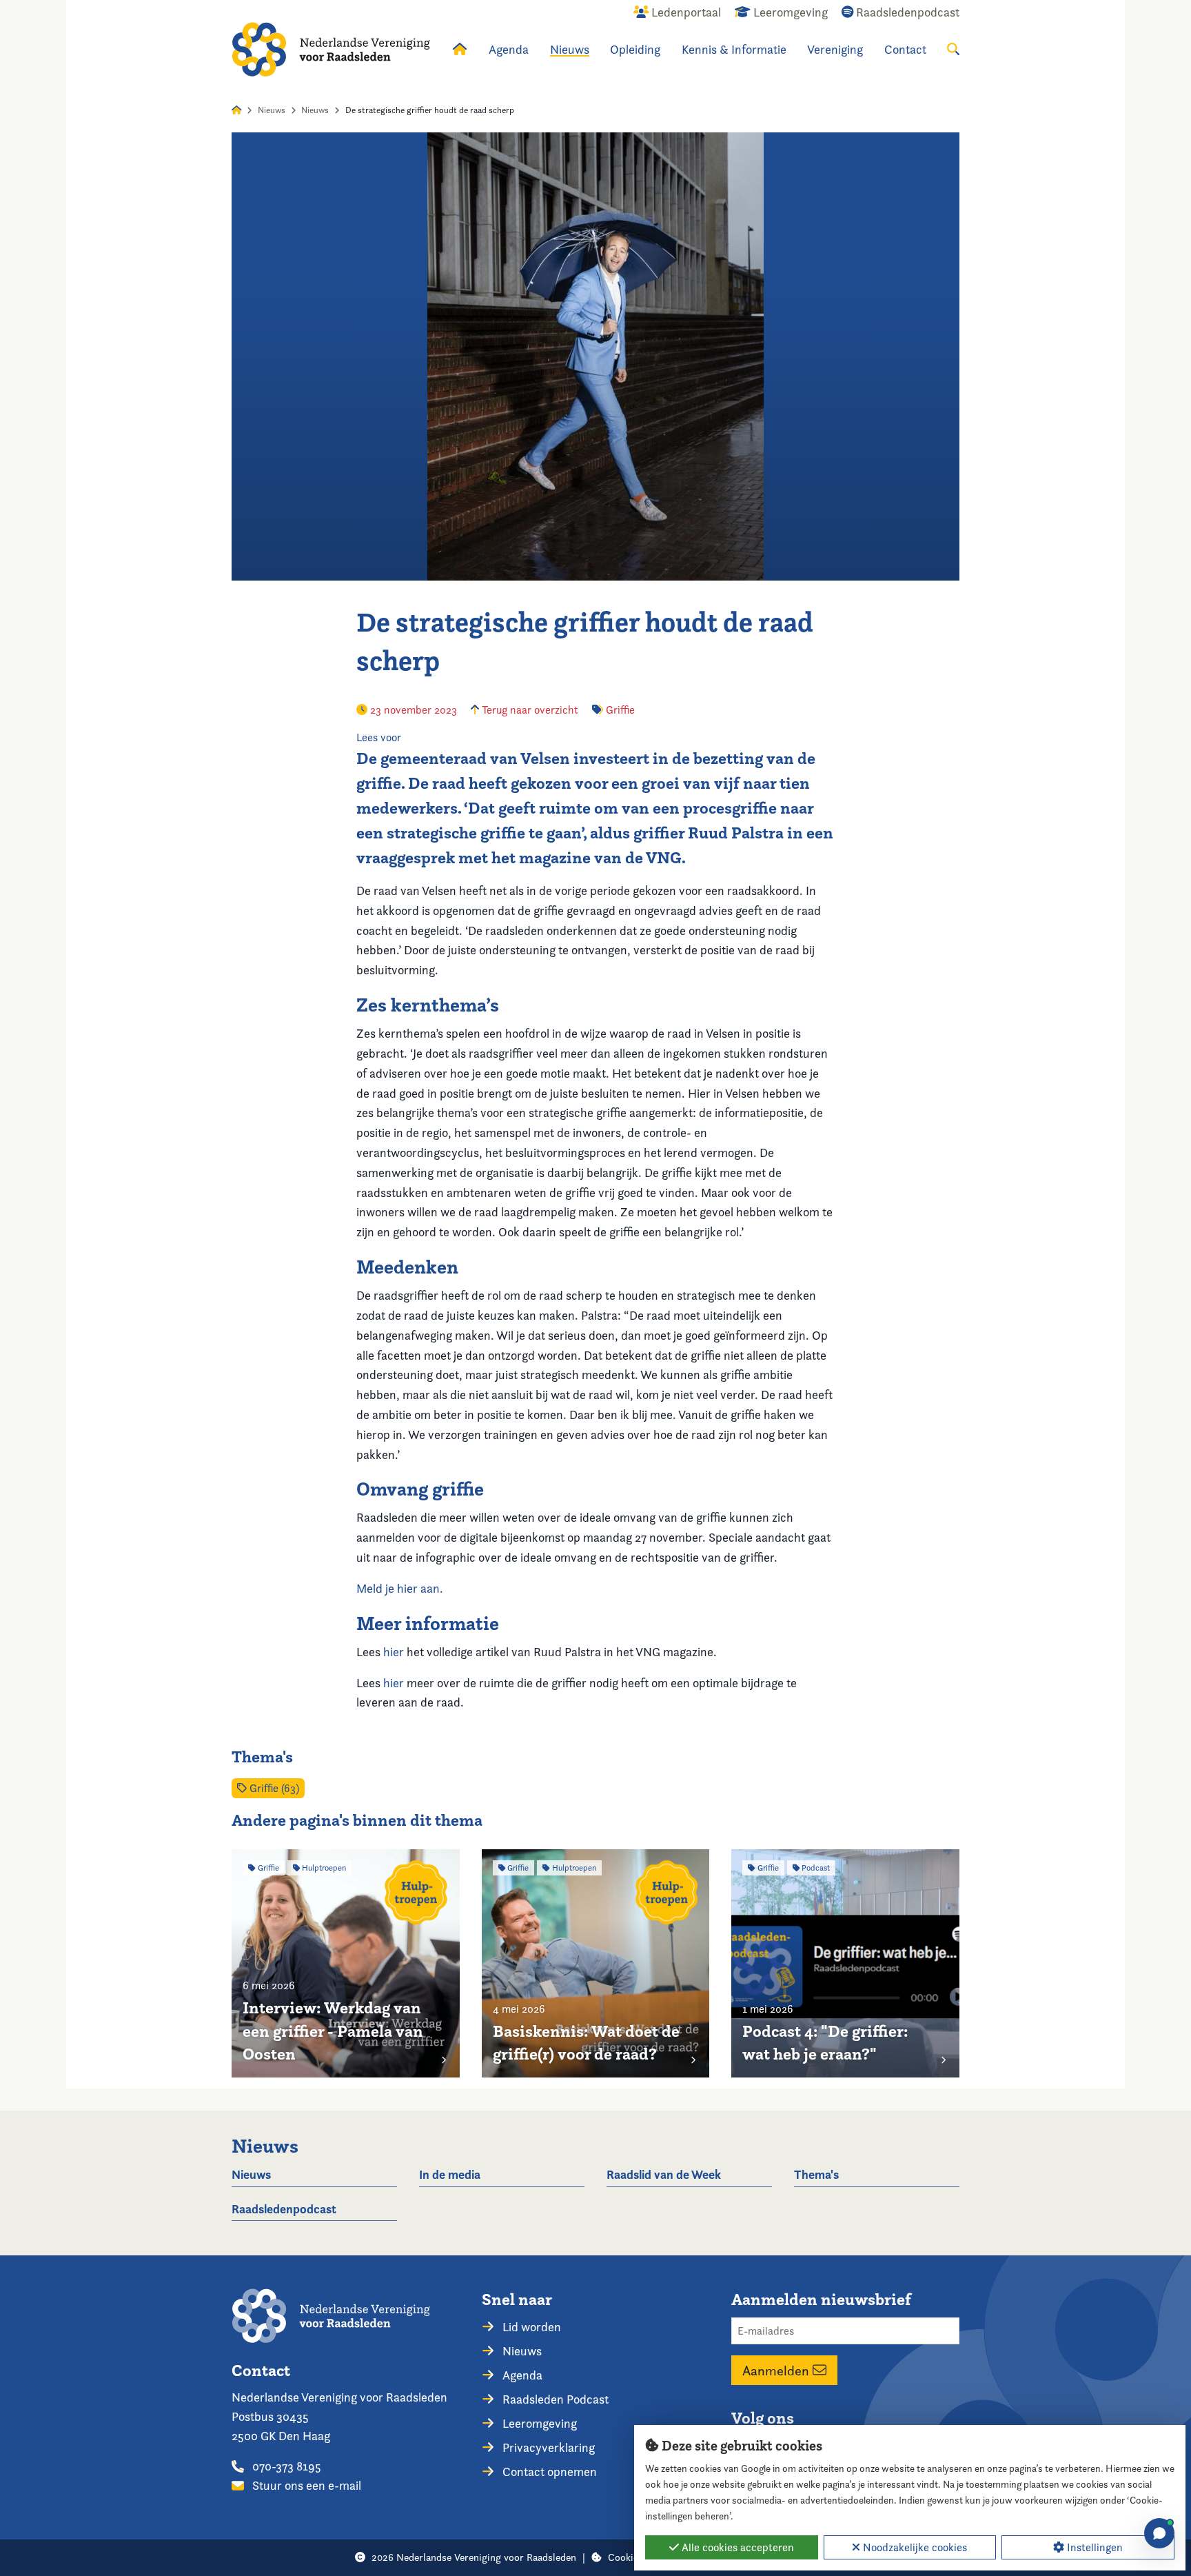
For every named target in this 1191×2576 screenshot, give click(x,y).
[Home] (331, 49)
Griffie (620, 710)
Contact (905, 49)
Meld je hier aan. (400, 1588)
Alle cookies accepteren (736, 2547)
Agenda (509, 49)
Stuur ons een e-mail (305, 2485)
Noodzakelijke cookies (914, 2547)
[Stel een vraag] (1159, 2533)
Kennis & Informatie (734, 49)
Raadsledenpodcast (284, 2209)
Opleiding (635, 49)
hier (394, 1652)
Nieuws (570, 49)
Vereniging (835, 49)
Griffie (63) (273, 1788)
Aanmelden (777, 2371)
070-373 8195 (285, 2466)
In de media (450, 2174)
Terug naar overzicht (529, 710)
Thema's (816, 2174)
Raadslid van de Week (664, 2174)
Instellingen (1093, 2547)
